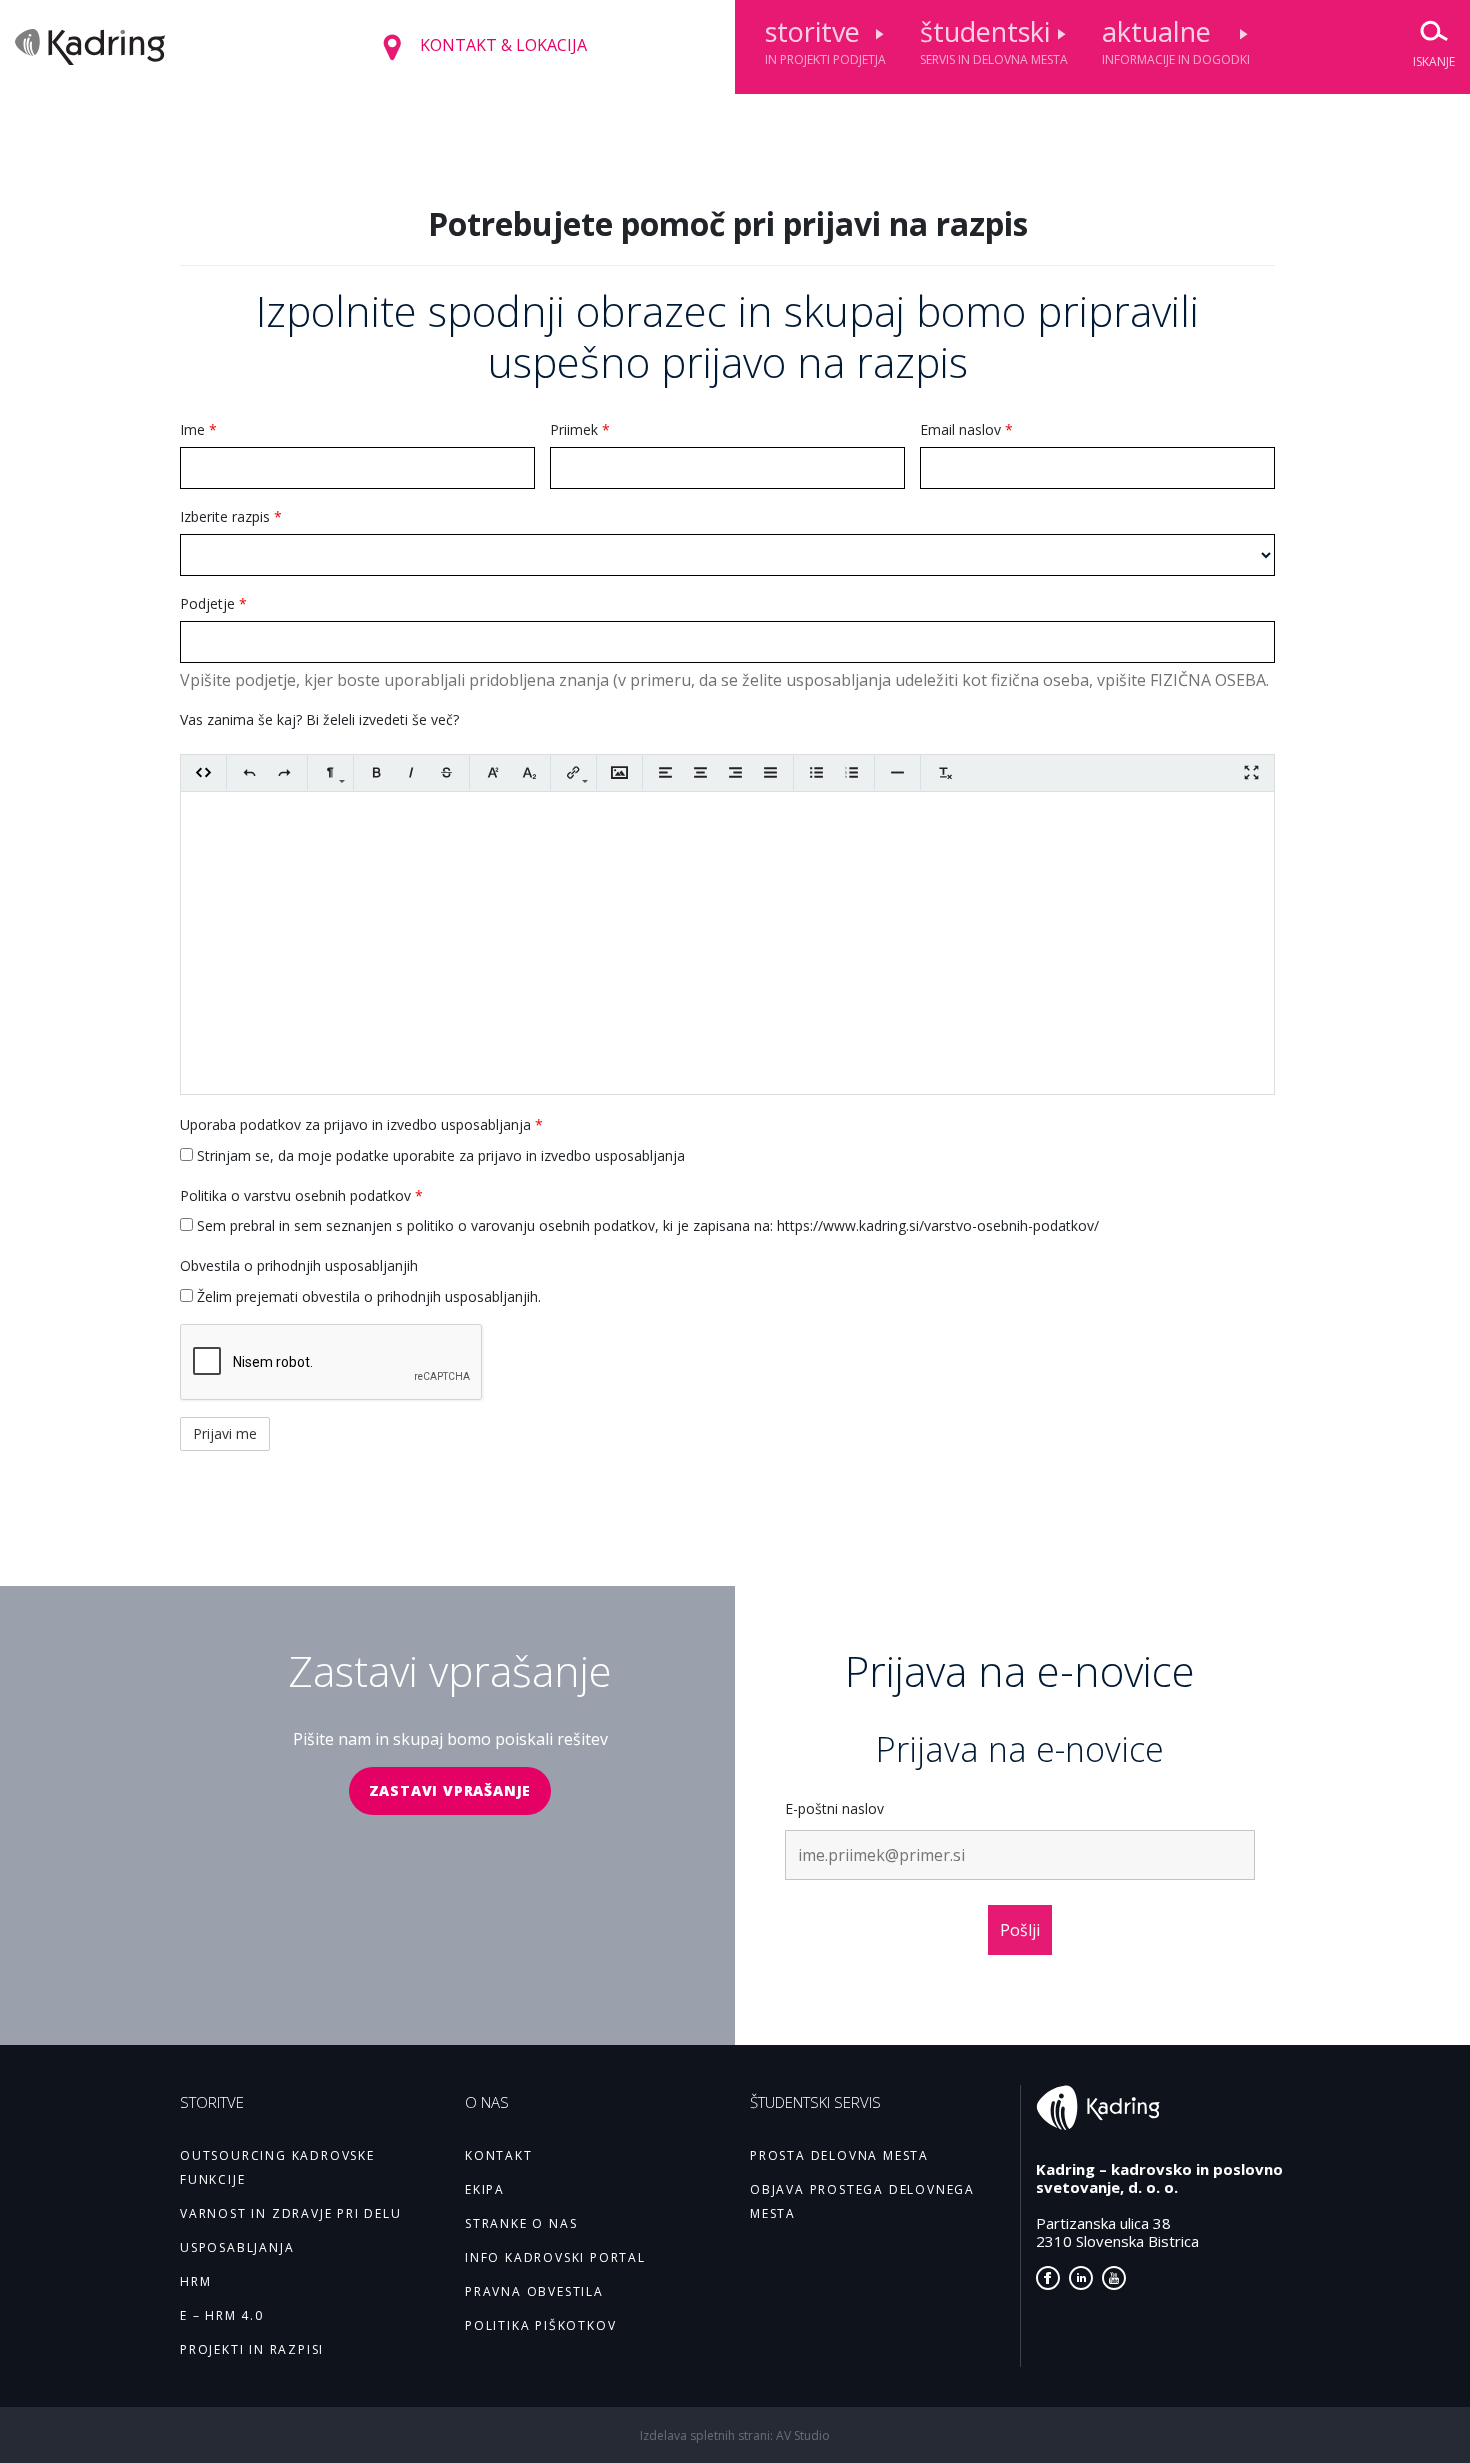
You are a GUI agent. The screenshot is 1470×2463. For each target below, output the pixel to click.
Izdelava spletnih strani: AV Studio (735, 2435)
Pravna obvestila (534, 2291)
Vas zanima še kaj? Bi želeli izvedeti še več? (319, 719)
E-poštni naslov (834, 1808)
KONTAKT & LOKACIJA (501, 45)
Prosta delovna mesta (839, 2155)
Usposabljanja (237, 2247)
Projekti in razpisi (252, 2349)
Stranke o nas (521, 2223)
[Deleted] (446, 772)
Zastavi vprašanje (450, 1790)
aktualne (1176, 40)
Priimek (580, 429)
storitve (825, 40)
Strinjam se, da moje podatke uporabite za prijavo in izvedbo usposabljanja (439, 1155)
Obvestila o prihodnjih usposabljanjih (299, 1265)
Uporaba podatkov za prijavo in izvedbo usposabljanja (361, 1124)
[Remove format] (943, 772)
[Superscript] (492, 772)
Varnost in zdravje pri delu (291, 2213)
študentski (994, 40)
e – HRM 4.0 (222, 2315)
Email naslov (966, 429)
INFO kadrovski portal (555, 2257)
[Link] (573, 772)
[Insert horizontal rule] (897, 772)
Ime (198, 429)
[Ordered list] (851, 772)
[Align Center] (700, 772)
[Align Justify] (770, 772)
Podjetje (213, 603)
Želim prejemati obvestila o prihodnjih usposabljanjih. (367, 1296)
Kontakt (499, 2155)
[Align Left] (665, 772)
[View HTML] (203, 772)
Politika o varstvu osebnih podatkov (301, 1195)
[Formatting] (330, 772)
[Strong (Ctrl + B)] (376, 772)
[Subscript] (527, 772)
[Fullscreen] (1251, 772)
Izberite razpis (231, 516)
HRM (195, 2281)
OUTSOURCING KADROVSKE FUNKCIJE (277, 2167)
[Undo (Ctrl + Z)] (249, 772)
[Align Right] (735, 772)
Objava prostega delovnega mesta (862, 2201)
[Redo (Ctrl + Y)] (284, 772)
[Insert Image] (619, 772)
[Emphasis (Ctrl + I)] (411, 772)
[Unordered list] (816, 772)
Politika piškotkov (540, 2325)
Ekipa (485, 2189)
